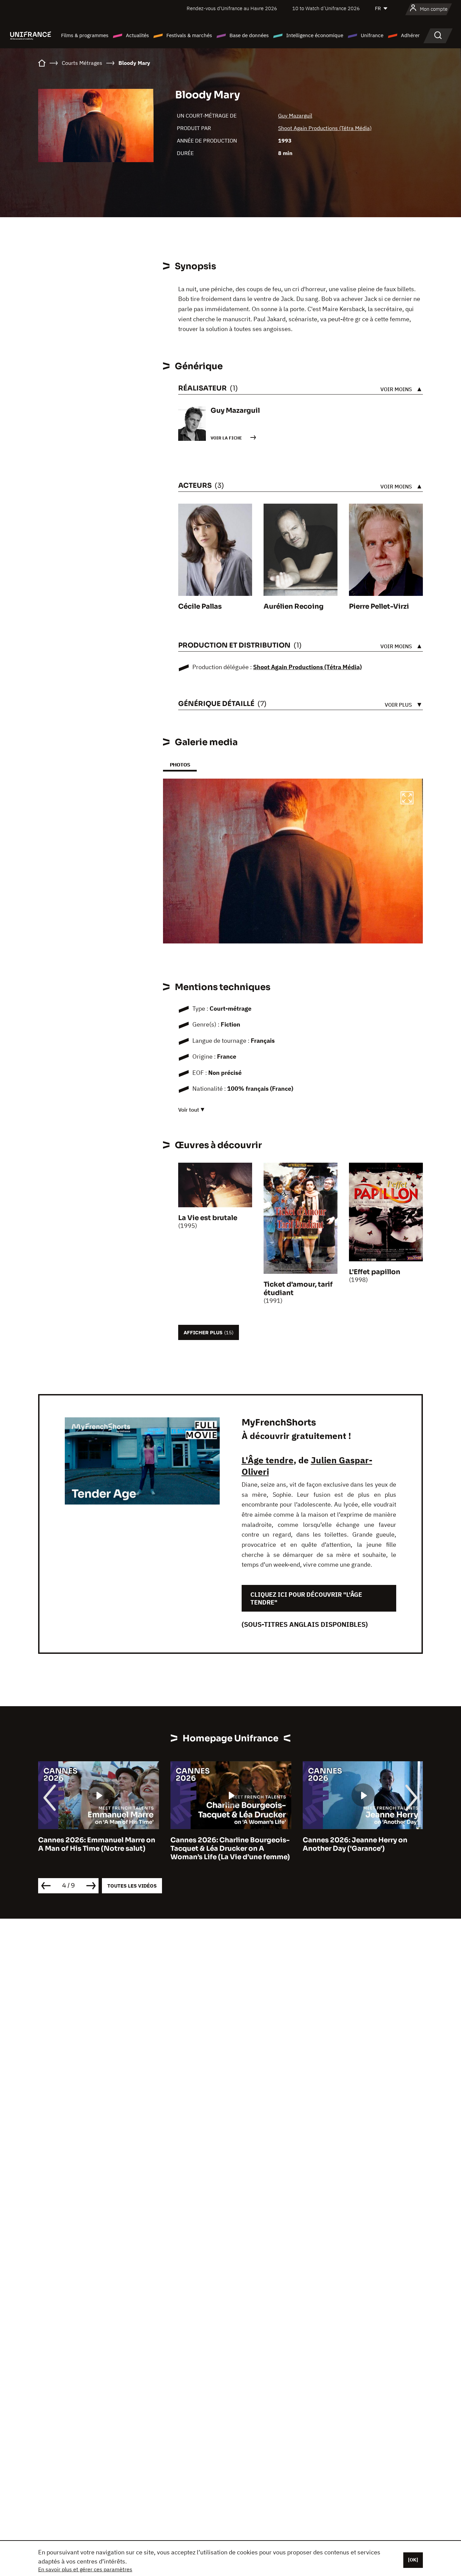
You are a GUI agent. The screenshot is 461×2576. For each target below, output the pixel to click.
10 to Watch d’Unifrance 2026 (326, 8)
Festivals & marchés (189, 35)
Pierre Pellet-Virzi (379, 607)
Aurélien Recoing (294, 607)
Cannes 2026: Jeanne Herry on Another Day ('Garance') (223, 1844)
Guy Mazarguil (295, 116)
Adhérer (410, 35)
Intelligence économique (315, 35)
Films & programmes (85, 35)
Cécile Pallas (200, 607)
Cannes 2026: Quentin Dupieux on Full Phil (362, 1844)
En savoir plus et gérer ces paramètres (85, 2569)
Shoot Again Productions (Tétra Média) (325, 128)
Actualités (137, 35)
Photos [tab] (180, 765)
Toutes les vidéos (132, 1886)
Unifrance (372, 35)
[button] (407, 799)
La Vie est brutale (208, 1218)
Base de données (249, 35)
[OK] (413, 2560)
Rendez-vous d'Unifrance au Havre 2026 (232, 8)
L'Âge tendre (268, 1460)
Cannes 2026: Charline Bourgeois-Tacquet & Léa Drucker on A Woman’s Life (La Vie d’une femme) (98, 1849)
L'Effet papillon (375, 1272)
